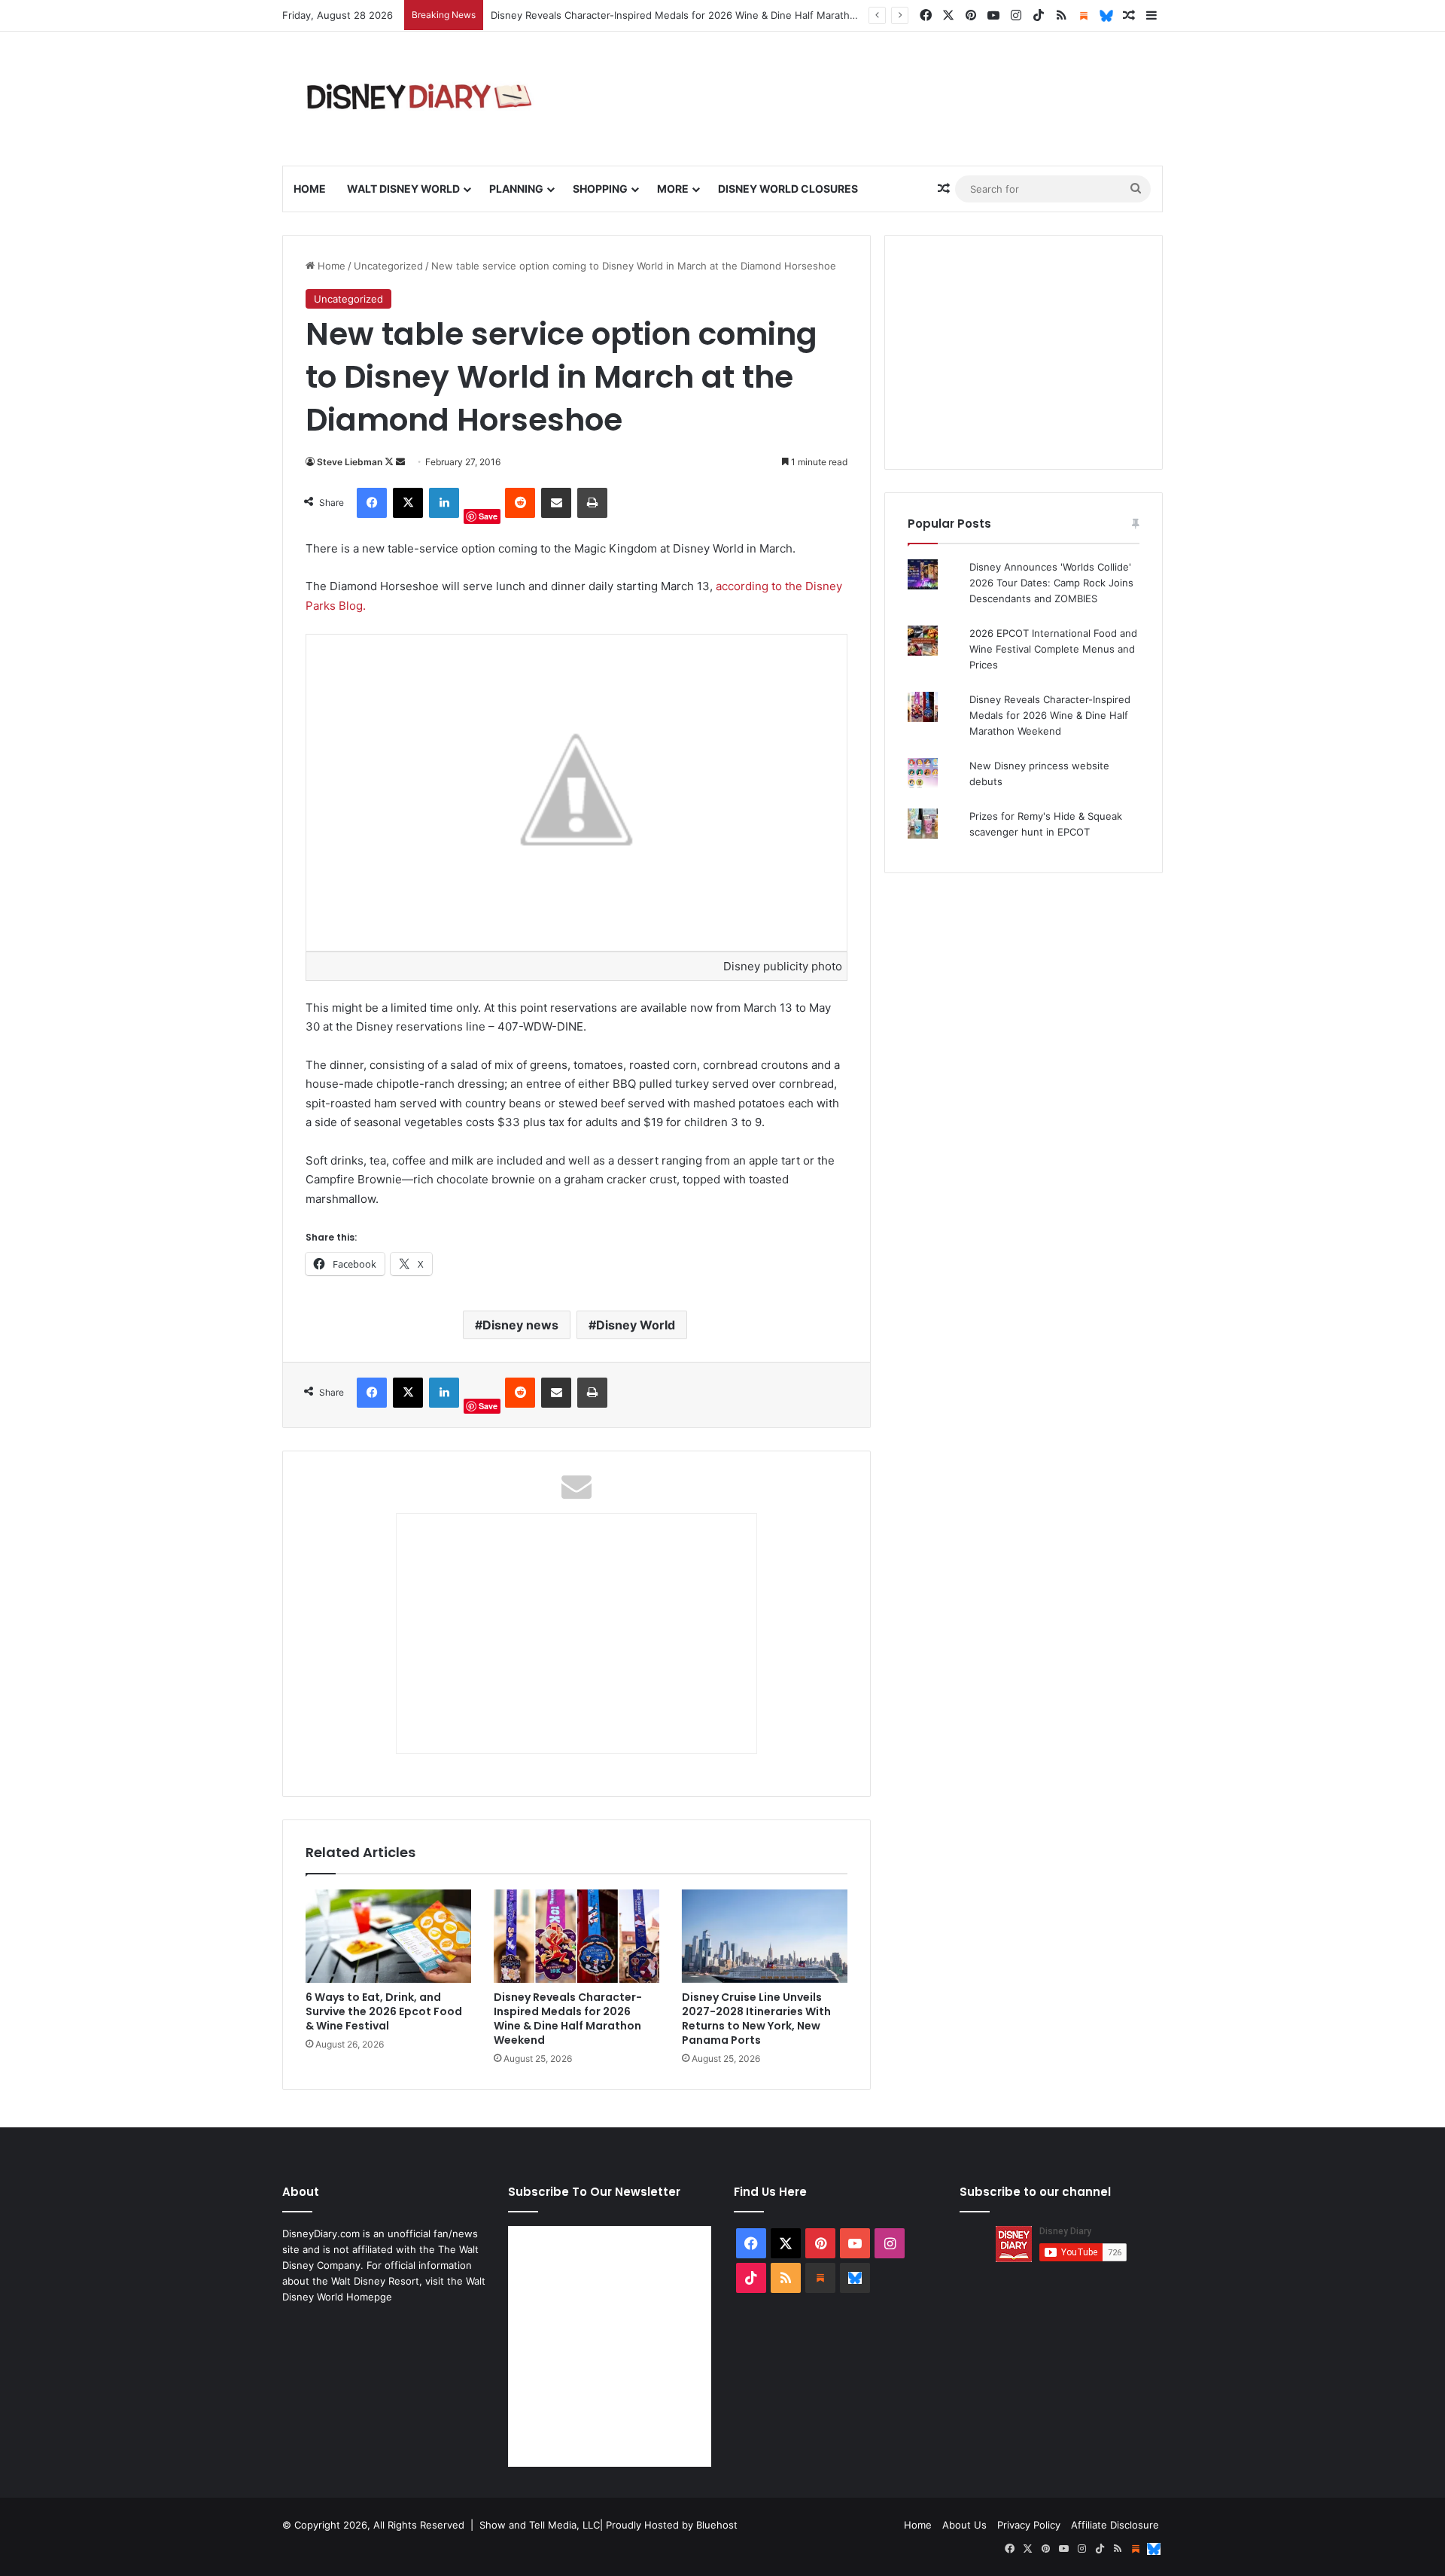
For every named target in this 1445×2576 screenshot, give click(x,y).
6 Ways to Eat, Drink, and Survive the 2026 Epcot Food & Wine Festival (384, 2011)
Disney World (636, 1325)
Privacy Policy (1029, 2525)
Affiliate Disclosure (1115, 2525)
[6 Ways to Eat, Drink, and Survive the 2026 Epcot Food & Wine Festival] (388, 1936)
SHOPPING (600, 189)
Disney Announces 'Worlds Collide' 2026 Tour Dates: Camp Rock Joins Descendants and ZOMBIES (1051, 583)
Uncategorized (388, 266)
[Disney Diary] (421, 99)
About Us (964, 2525)
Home (310, 189)
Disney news (520, 1325)
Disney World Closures (788, 189)
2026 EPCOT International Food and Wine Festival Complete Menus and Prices (1053, 649)
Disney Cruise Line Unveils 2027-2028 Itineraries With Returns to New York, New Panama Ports (756, 2019)
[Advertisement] (1024, 352)
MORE (673, 189)
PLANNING (516, 189)
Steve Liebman (350, 462)
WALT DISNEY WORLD (403, 189)
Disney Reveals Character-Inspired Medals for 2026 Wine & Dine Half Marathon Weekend (568, 2019)
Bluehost (717, 2525)
